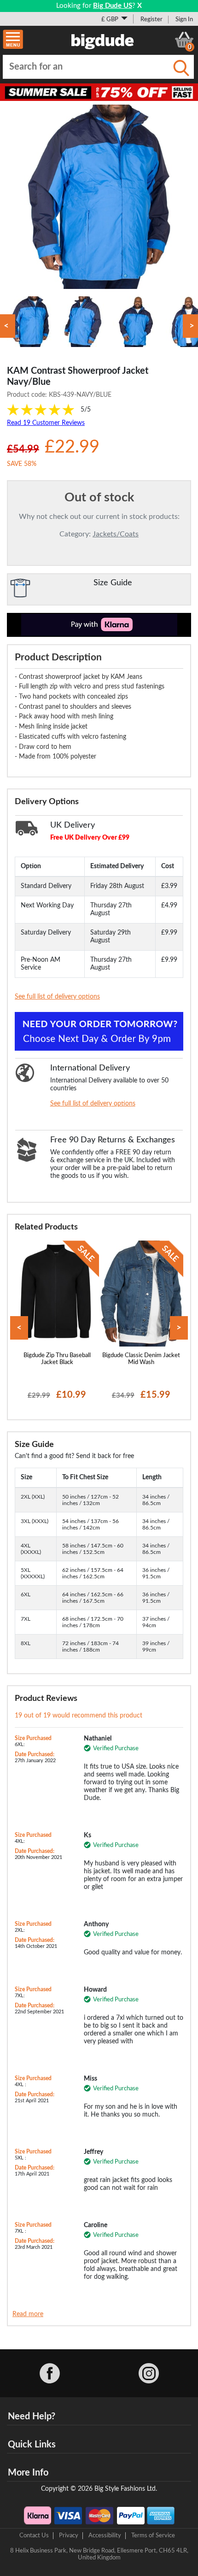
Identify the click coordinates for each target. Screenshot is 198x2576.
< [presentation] (19, 1328)
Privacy (69, 2535)
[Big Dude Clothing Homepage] (103, 40)
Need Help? (32, 2417)
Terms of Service (153, 2535)
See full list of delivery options (57, 997)
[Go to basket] (184, 40)
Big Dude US (113, 6)
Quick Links (32, 2445)
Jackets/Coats (116, 534)
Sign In (184, 19)
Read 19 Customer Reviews (46, 423)
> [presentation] (179, 1328)
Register (151, 19)
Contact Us (34, 2535)
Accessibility (105, 2535)
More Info (28, 2473)
